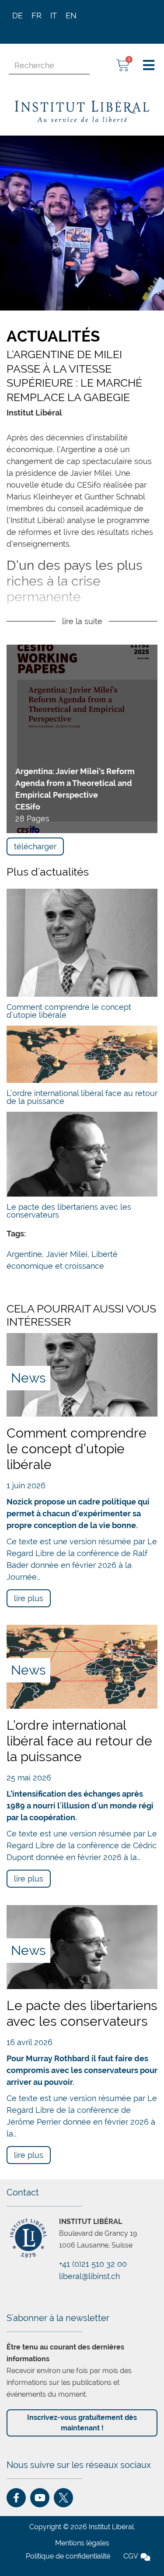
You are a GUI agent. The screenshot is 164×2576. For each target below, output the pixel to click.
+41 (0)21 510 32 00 (93, 2264)
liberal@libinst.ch (89, 2276)
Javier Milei (67, 1254)
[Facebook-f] (16, 2498)
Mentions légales (82, 2543)
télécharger (35, 846)
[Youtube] (40, 2498)
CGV (131, 2556)
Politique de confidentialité (68, 2556)
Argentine (24, 1254)
